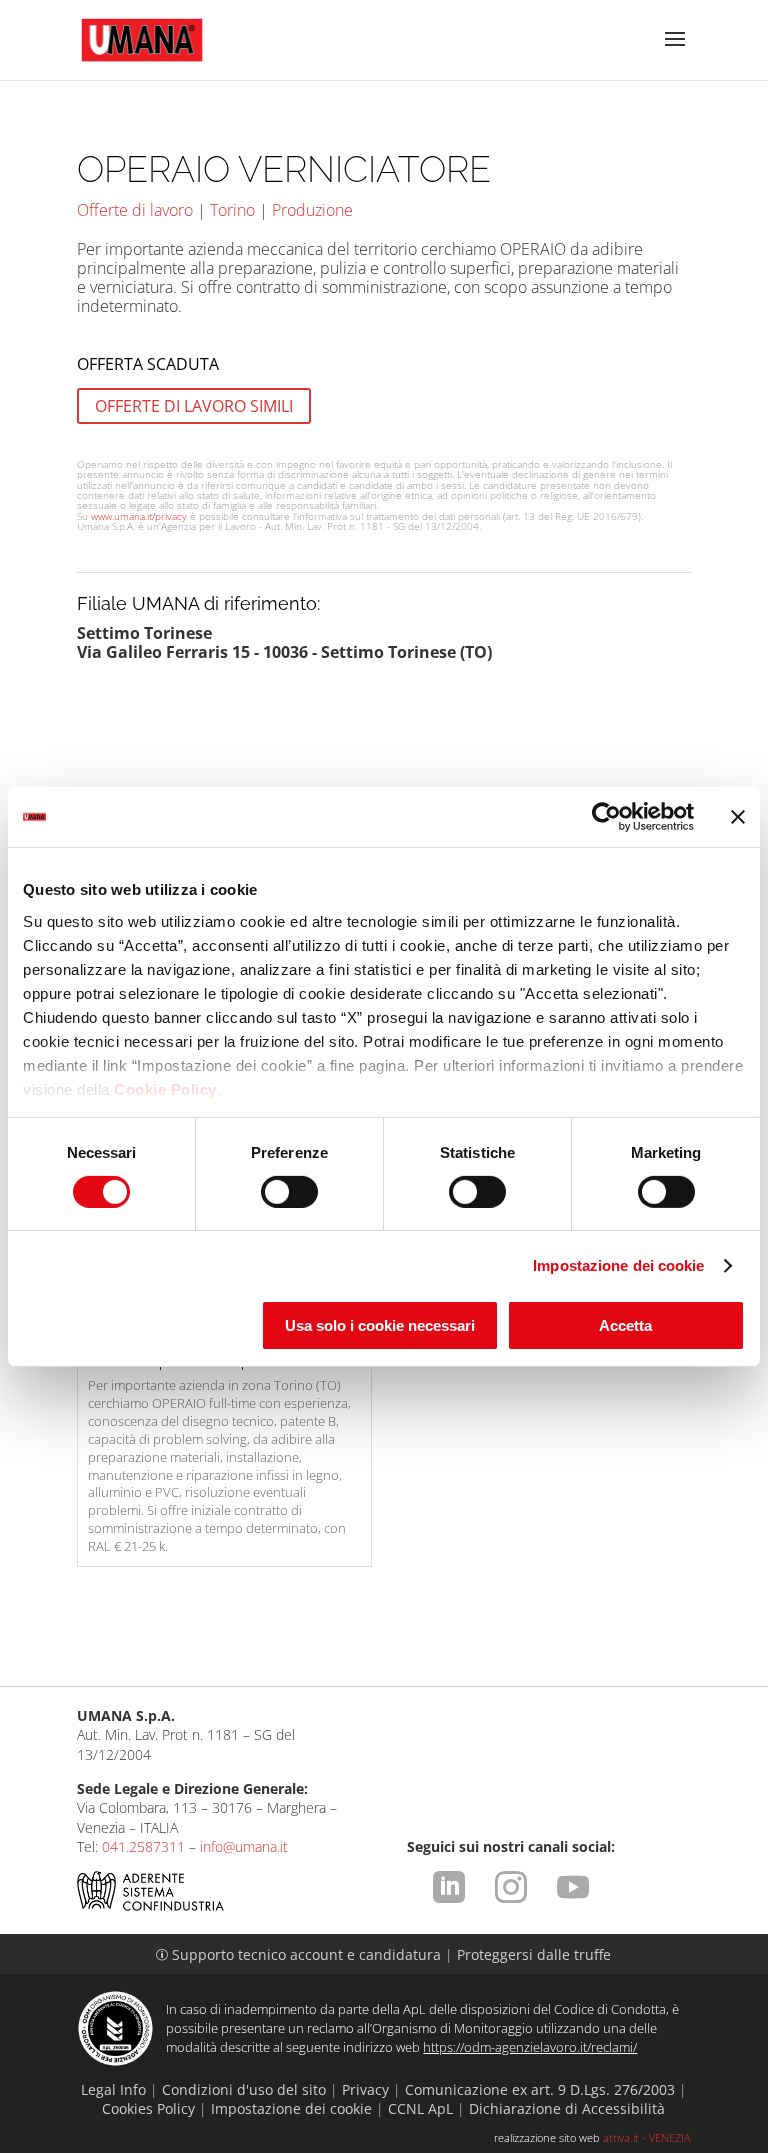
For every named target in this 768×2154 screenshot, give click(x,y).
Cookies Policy (148, 2108)
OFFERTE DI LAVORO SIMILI (194, 406)
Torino (232, 210)
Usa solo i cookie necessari (380, 1325)
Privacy (365, 2089)
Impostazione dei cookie (618, 1265)
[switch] (289, 1192)
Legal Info (113, 2089)
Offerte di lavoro (135, 210)
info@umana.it (244, 1846)
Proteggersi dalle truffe (534, 1954)
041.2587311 (143, 1846)
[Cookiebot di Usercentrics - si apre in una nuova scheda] (606, 817)
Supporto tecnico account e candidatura (300, 1954)
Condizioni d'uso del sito (244, 2089)
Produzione (312, 210)
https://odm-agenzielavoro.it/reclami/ (530, 2047)
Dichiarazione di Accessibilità (567, 2108)
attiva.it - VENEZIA (647, 2137)
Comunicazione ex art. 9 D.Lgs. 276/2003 (540, 2089)
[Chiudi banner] (738, 817)
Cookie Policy (165, 1088)
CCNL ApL (420, 2108)
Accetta (625, 1325)
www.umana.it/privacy (139, 516)
